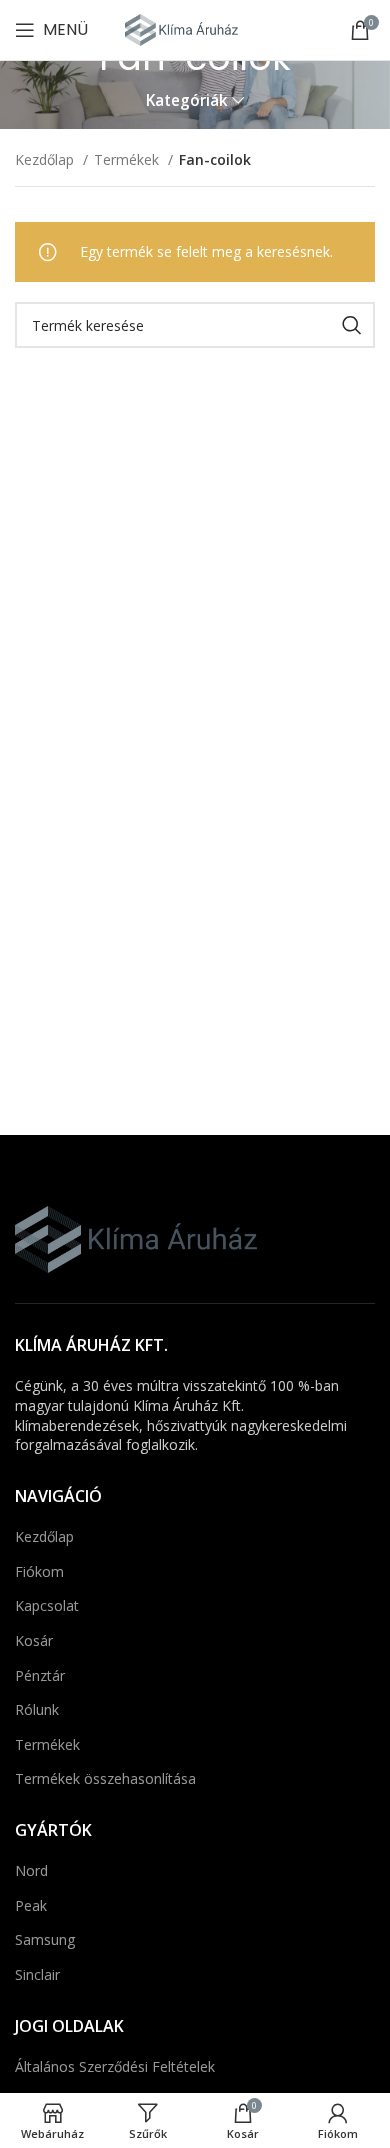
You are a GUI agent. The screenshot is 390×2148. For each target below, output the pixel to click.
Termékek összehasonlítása (105, 1778)
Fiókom (39, 1571)
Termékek (128, 159)
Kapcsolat (47, 1605)
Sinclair (37, 1974)
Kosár (34, 1640)
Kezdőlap (46, 159)
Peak (31, 1905)
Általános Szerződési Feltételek (115, 2066)
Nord (31, 1870)
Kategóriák (187, 100)
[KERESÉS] (352, 325)
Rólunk (37, 1709)
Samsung (45, 1939)
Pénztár (40, 1675)
